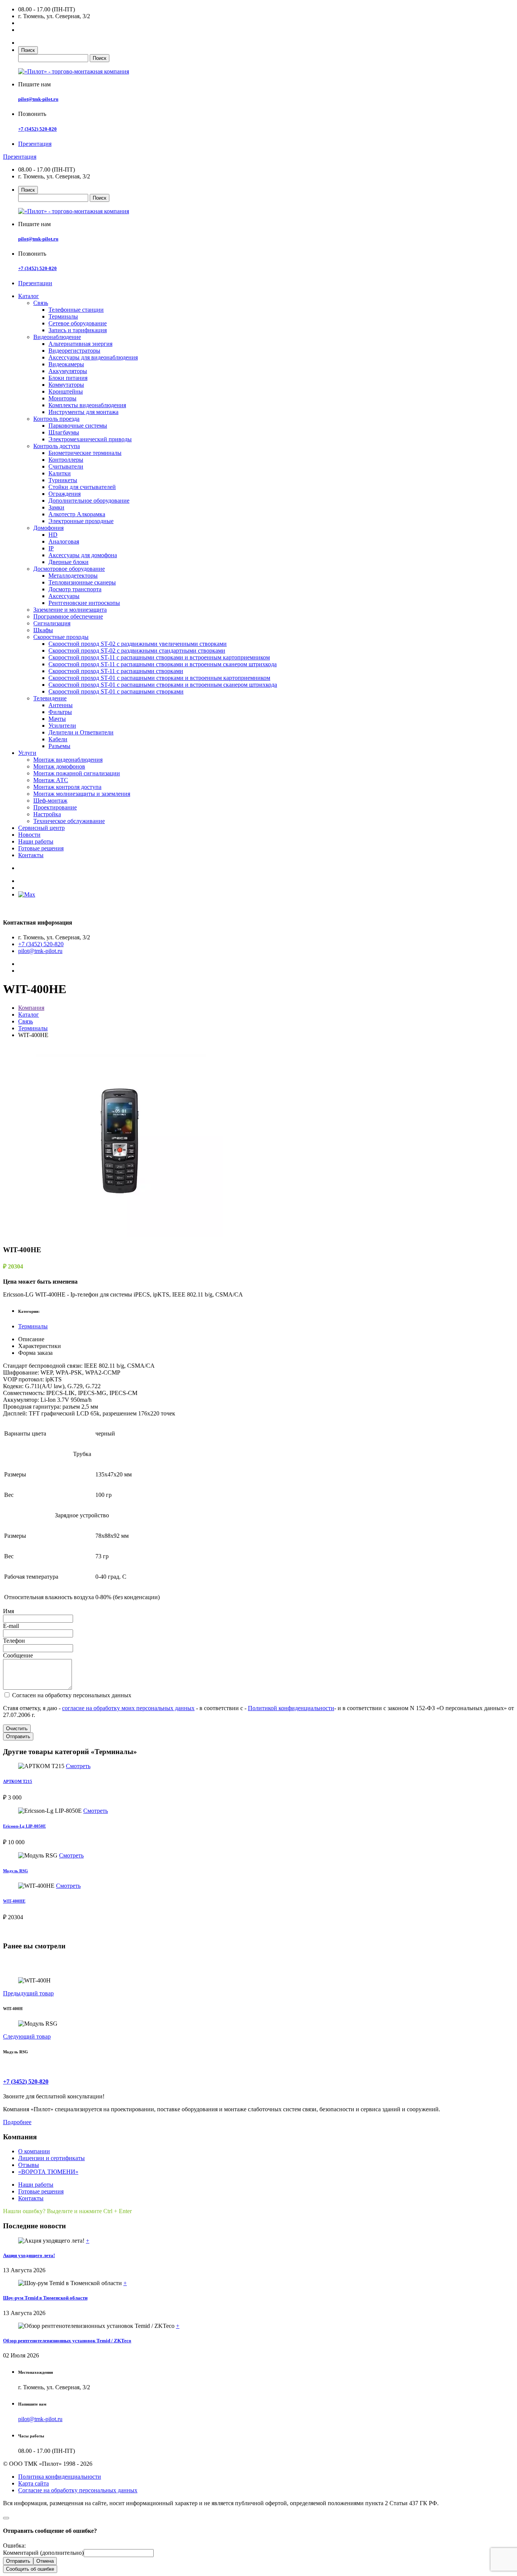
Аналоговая (64, 541)
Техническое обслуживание (69, 821)
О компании (34, 2151)
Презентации (35, 283)
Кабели (58, 739)
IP (51, 548)
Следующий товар (27, 2036)
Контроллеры (66, 460)
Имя (9, 1611)
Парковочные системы (78, 426)
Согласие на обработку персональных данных (78, 2490)
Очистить (17, 1729)
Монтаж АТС (51, 780)
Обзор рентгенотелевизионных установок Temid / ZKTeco (67, 2341)
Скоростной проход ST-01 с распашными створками (116, 691)
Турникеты (63, 480)
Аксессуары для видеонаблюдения (93, 357)
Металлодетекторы (73, 576)
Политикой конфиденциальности (291, 1708)
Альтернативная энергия (80, 344)
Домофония (48, 528)
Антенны (61, 705)
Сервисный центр (41, 828)
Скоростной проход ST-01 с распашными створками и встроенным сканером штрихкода (163, 685)
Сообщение (18, 1655)
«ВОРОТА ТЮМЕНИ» (48, 2172)
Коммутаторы (66, 385)
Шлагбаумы (64, 432)
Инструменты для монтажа (83, 412)
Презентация (35, 144)
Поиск (28, 50)
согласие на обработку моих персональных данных (128, 1708)
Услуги (27, 753)
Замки (56, 507)
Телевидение (50, 698)
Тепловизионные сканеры (82, 582)
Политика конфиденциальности (60, 2477)
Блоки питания (68, 378)
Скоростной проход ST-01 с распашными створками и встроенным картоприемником (159, 678)
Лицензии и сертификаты (51, 2158)
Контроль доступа (57, 446)
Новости (29, 835)
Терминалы (63, 316)
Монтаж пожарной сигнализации (77, 773)
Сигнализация (52, 623)
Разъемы (59, 746)
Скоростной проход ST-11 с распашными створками (116, 671)
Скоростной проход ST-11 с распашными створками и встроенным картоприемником (159, 657)
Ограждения (65, 494)
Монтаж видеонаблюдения (68, 760)
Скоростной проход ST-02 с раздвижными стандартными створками (137, 651)
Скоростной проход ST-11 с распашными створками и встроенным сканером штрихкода (163, 664)
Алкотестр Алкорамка (77, 514)
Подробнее (17, 2122)
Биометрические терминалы (85, 453)
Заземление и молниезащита (70, 610)
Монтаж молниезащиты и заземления (82, 794)
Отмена (45, 2561)
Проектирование (55, 807)
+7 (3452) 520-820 (37, 129)
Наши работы (36, 841)
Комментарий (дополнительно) (43, 2553)
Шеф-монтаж (50, 801)
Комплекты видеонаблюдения (87, 405)
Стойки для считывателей (82, 487)
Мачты (57, 719)
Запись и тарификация (78, 330)
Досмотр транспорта (75, 589)
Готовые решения (41, 848)
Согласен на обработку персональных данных (71, 1695)
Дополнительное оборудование (89, 501)
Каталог (29, 296)
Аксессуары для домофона (83, 555)
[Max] (27, 894)
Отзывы (29, 2165)
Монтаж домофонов (59, 766)
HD (53, 535)
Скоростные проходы (61, 637)
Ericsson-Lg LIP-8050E (24, 1826)
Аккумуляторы (68, 371)
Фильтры (60, 712)
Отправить (18, 1736)
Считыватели (66, 466)
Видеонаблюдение (57, 337)
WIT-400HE (14, 1901)
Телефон (14, 1641)
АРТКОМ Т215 (18, 1781)
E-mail (11, 1626)
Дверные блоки (69, 562)
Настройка (47, 814)
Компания (31, 1008)
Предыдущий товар (28, 1993)
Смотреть (78, 1766)
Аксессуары (64, 596)
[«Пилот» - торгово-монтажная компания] (74, 71)
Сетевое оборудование (78, 323)
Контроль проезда (56, 419)
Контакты (31, 855)
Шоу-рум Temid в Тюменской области (45, 2298)
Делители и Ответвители (81, 732)
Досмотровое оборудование (69, 569)
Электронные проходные (81, 521)
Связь (41, 303)
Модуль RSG (16, 1871)
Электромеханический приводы (90, 439)
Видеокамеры (66, 364)
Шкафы (43, 630)
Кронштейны (66, 391)
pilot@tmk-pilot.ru (38, 99)
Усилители (62, 726)
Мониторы (62, 398)
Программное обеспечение (68, 616)
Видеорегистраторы (74, 351)
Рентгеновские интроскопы (84, 603)
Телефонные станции (76, 310)
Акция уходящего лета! (29, 2255)
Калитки (60, 473)
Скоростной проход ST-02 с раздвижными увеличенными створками (138, 644)
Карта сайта (33, 2483)
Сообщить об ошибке (30, 2569)
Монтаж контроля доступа (67, 787)
